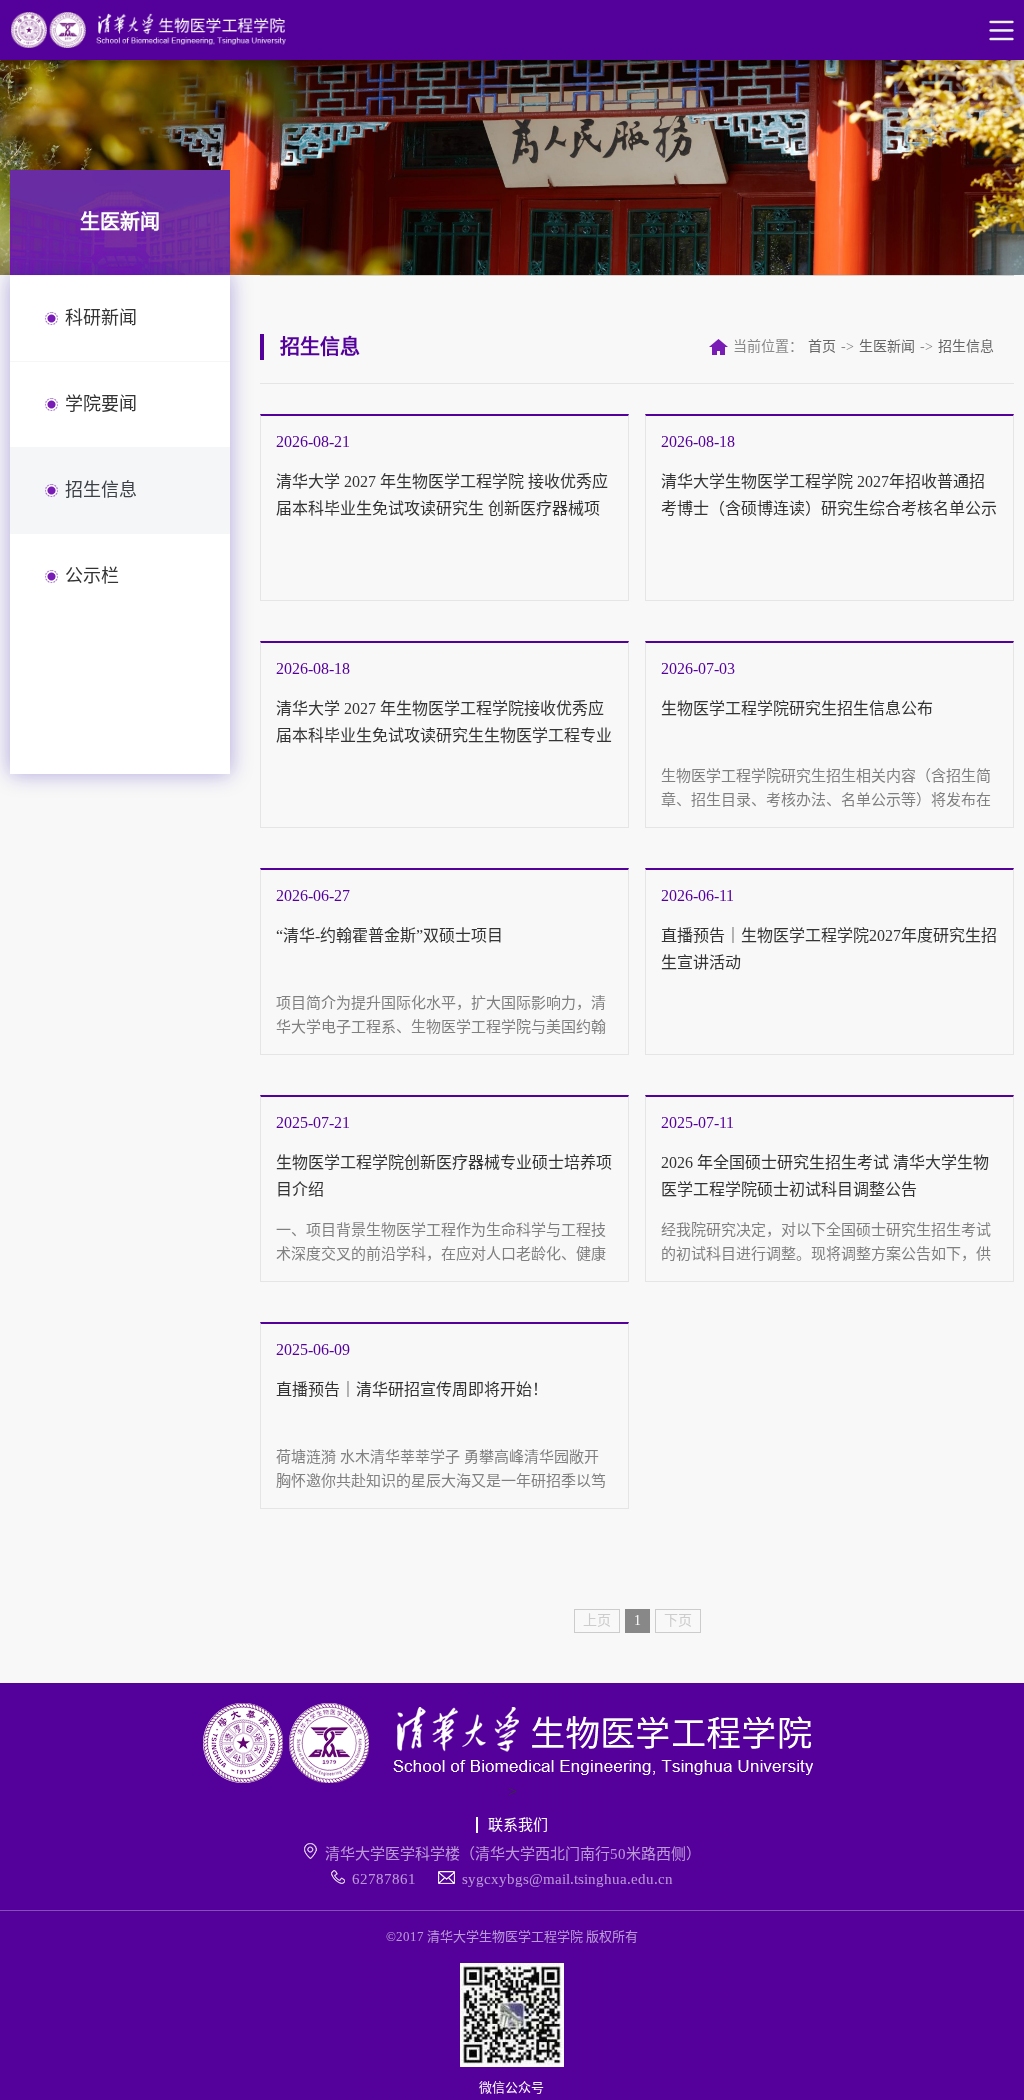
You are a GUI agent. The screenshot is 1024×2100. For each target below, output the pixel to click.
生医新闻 (887, 346)
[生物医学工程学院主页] (165, 30)
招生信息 (101, 490)
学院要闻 (101, 404)
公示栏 (92, 576)
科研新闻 (101, 318)
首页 (822, 346)
